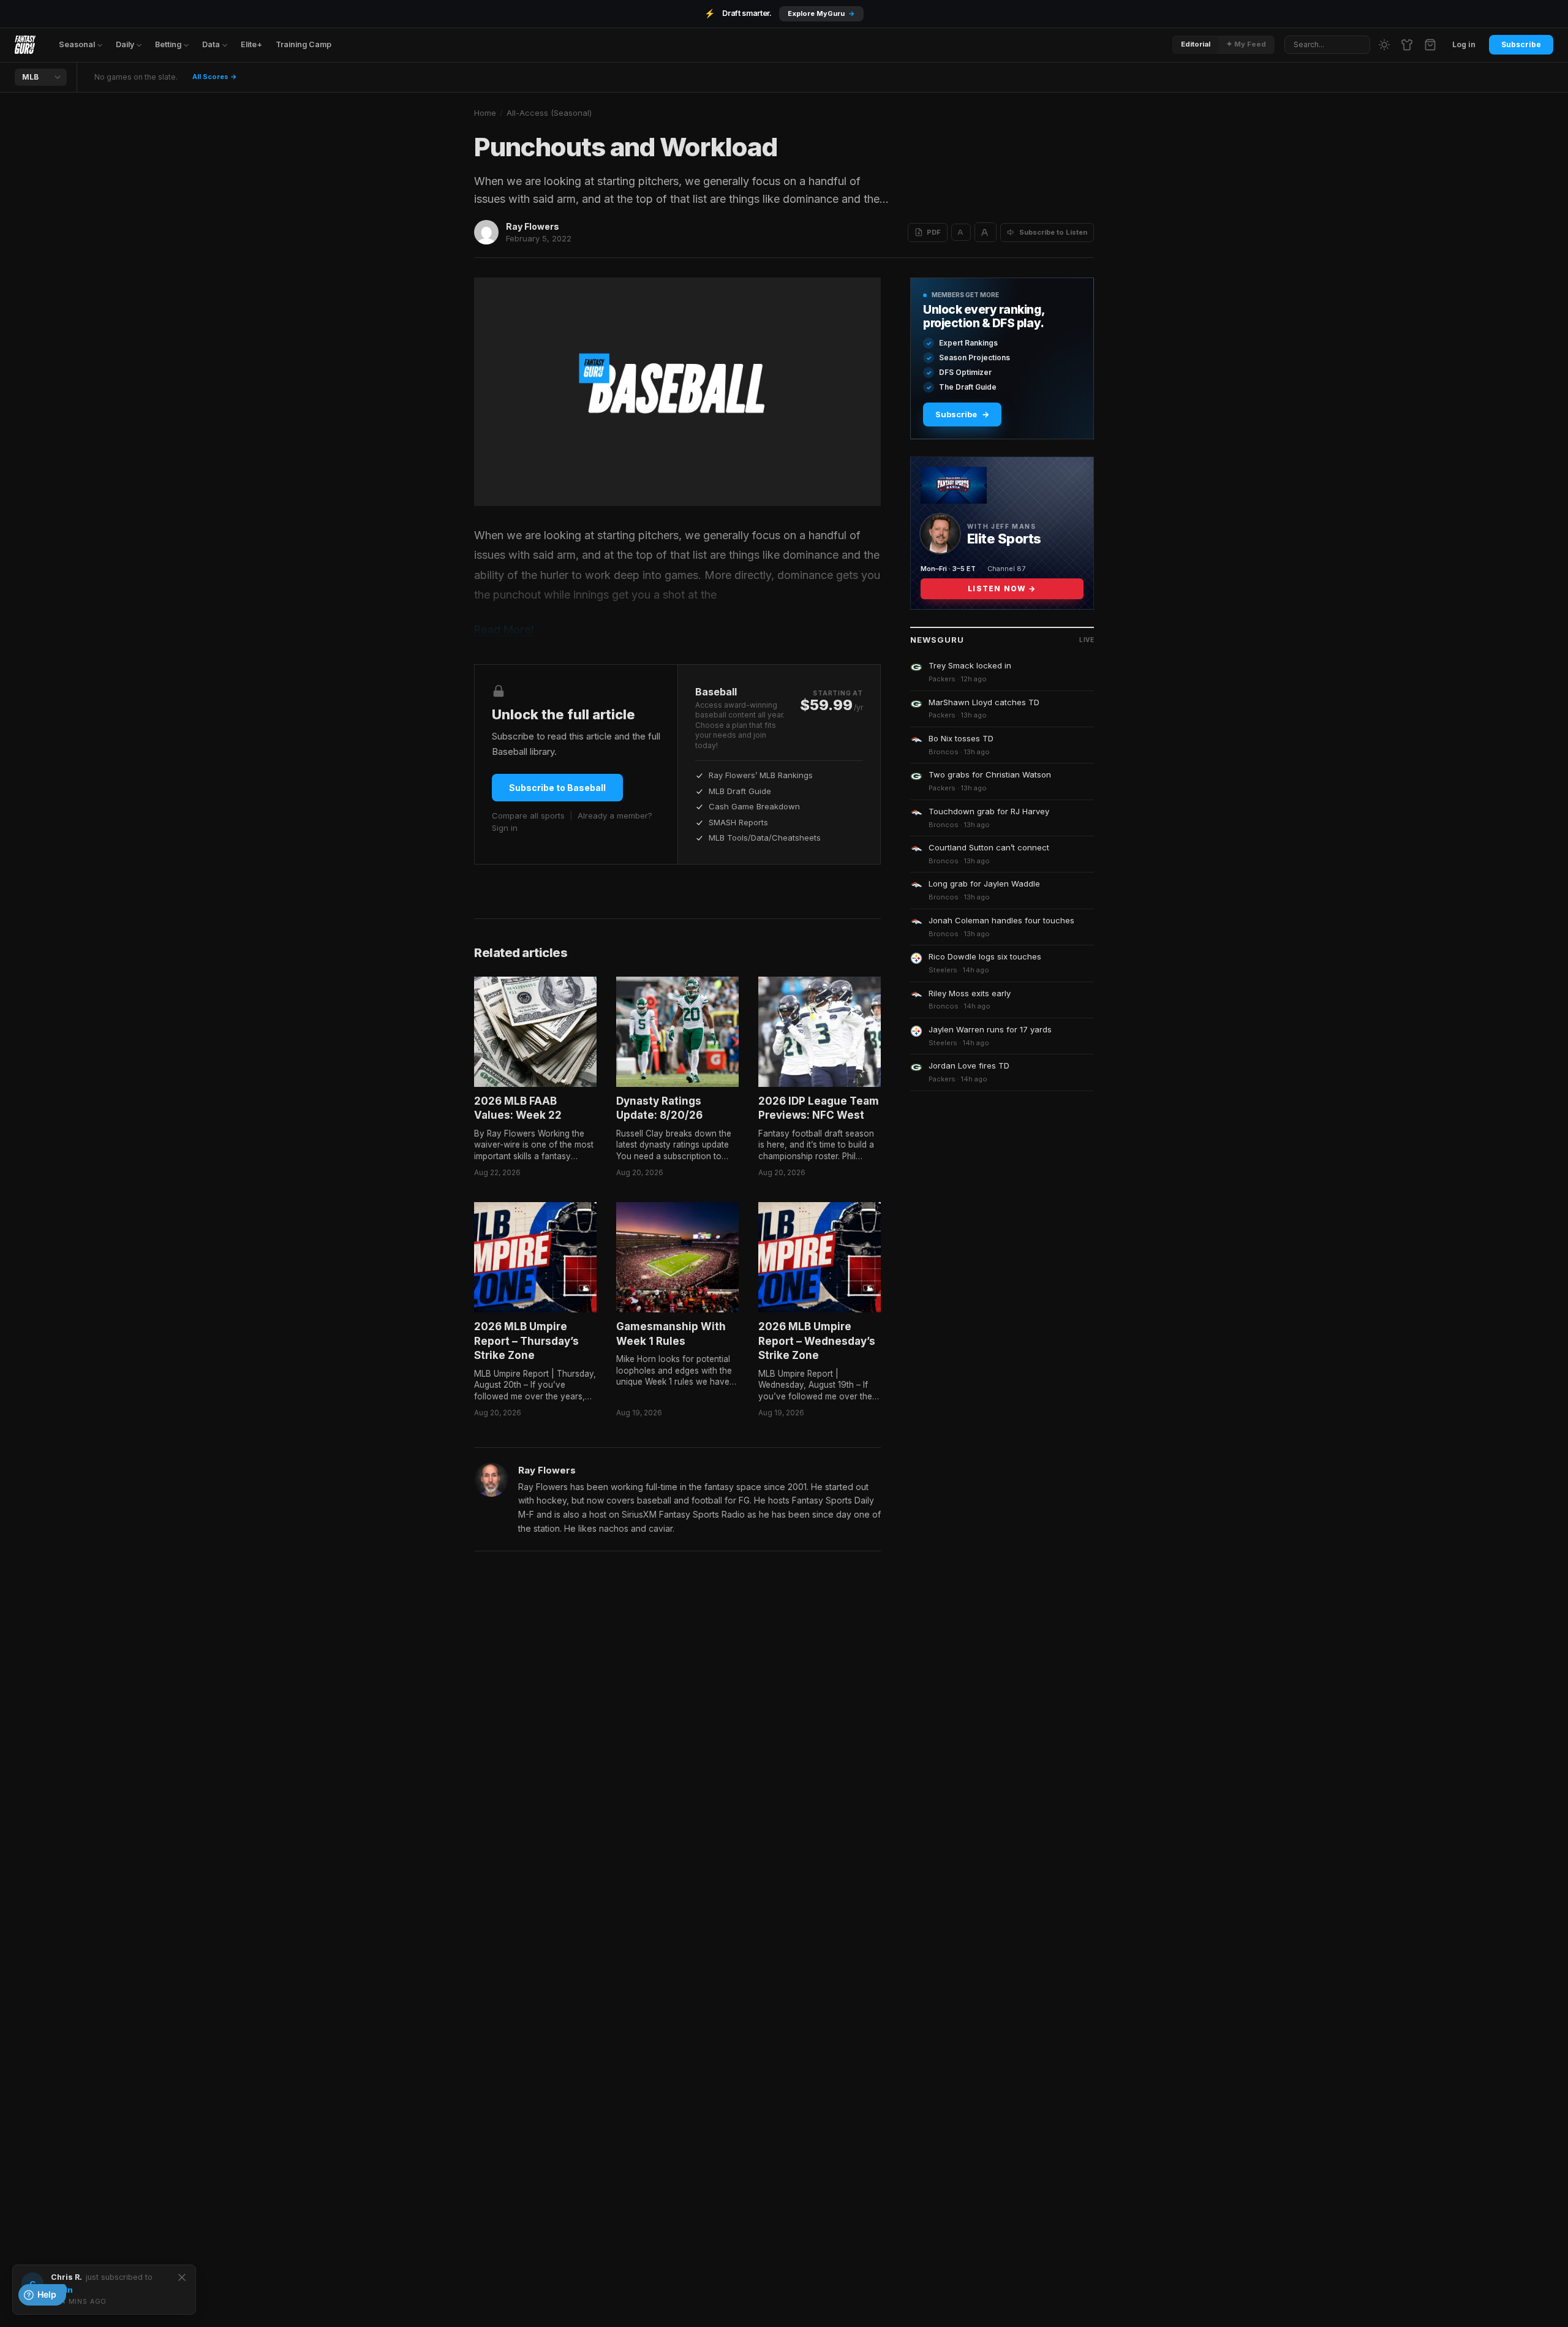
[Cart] (1430, 45)
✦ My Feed (1246, 44)
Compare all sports (528, 815)
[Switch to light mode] (1384, 45)
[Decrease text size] (961, 232)
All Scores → (215, 77)
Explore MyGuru (821, 13)
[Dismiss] (182, 2277)
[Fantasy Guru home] (25, 45)
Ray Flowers (533, 226)
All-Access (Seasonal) (549, 113)
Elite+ (251, 44)
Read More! (504, 630)
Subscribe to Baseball (557, 788)
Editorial (1196, 44)
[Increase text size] (986, 232)
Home (485, 113)
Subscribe (1521, 44)
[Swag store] (1407, 45)
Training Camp (303, 44)
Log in (1464, 44)
